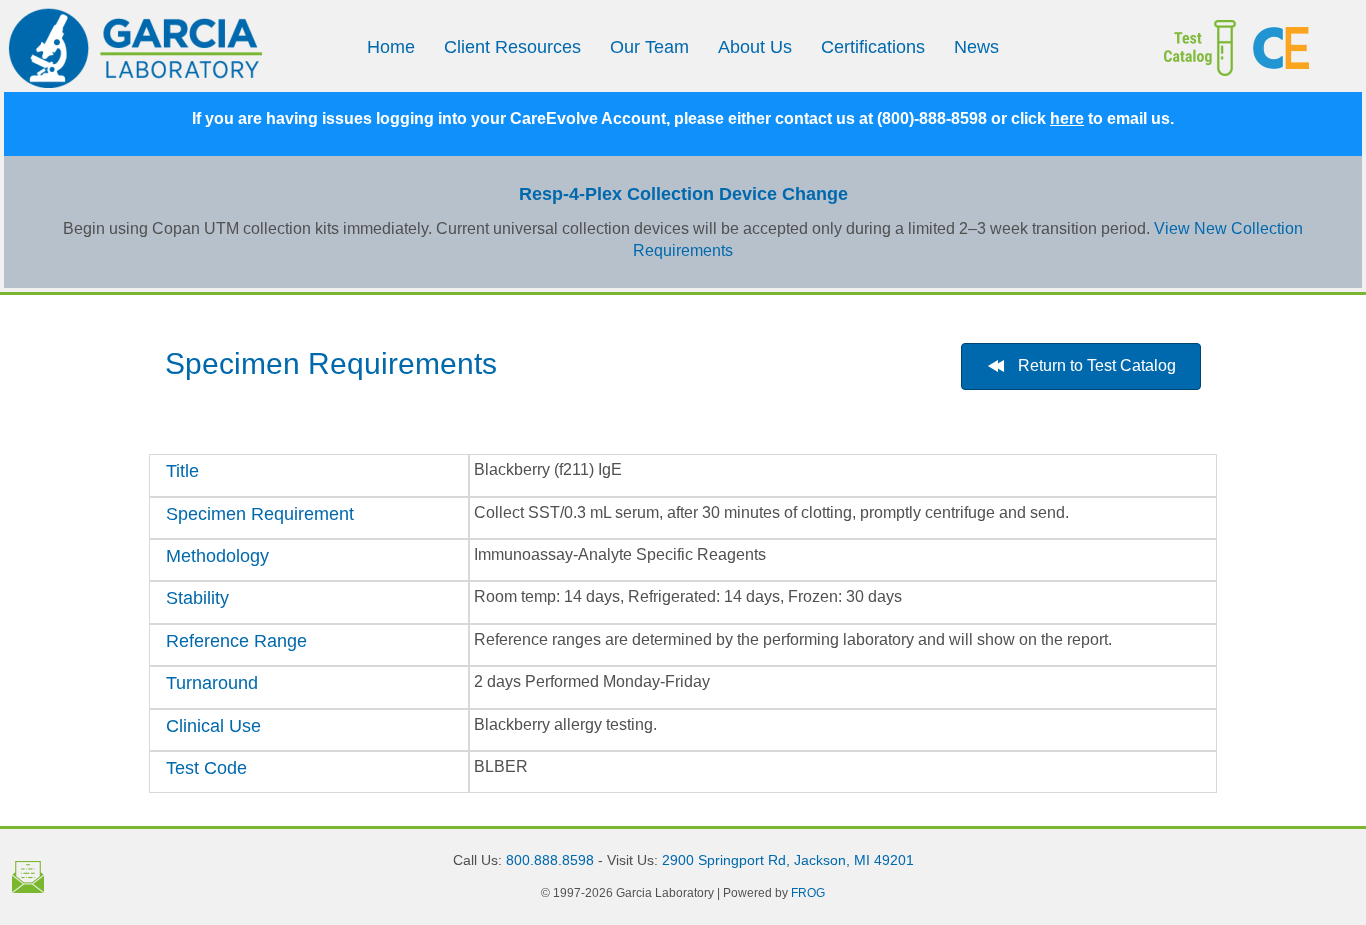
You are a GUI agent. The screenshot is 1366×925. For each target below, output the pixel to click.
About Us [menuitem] (755, 47)
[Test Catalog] (1179, 48)
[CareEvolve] (1299, 48)
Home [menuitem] (391, 47)
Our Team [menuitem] (649, 47)
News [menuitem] (976, 47)
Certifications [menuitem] (873, 47)
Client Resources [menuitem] (512, 47)
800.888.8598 (550, 860)
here (1067, 118)
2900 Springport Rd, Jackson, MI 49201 (788, 860)
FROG (808, 893)
